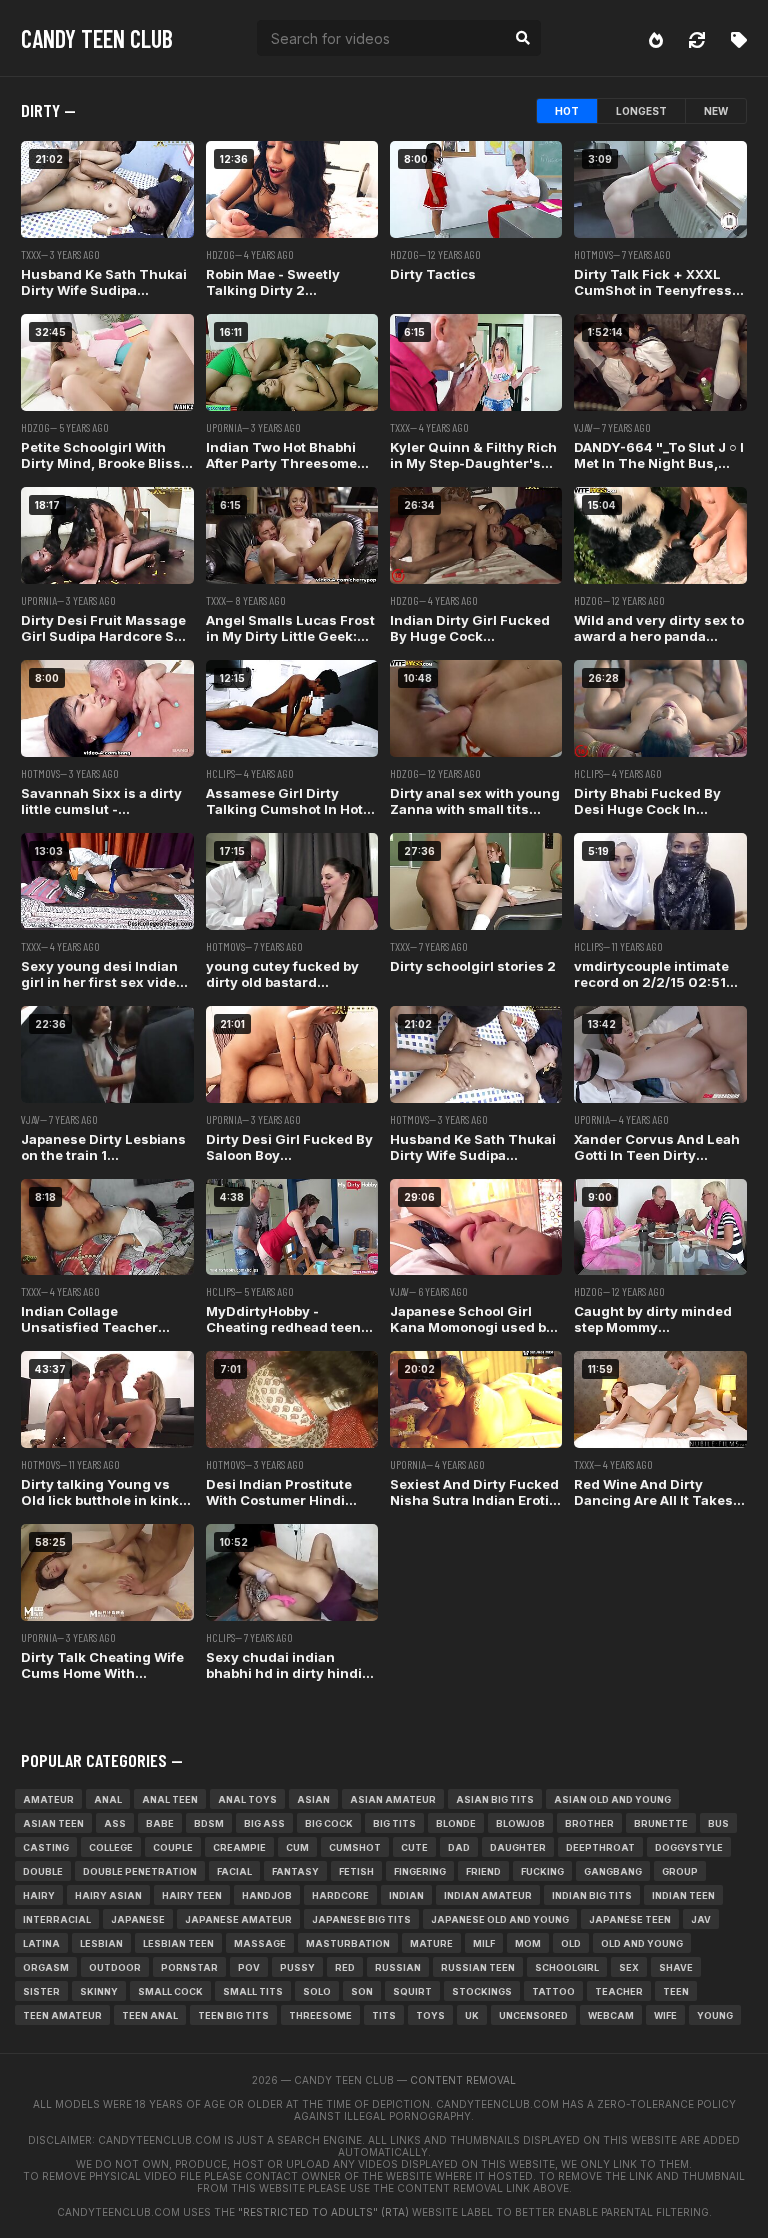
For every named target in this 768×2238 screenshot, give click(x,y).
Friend (483, 1871)
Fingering (420, 1871)
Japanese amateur (238, 1919)
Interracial (57, 1919)
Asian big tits (495, 1799)
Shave (676, 1967)
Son (362, 1991)
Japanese (138, 1919)
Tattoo (553, 1991)
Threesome (320, 2015)
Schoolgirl (567, 1967)
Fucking (542, 1871)
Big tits (394, 1823)
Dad (459, 1847)
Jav (701, 1919)
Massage (260, 1943)
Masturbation (348, 1943)
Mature (431, 1943)
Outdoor (115, 1967)
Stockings (482, 1991)
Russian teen (478, 1967)
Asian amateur (393, 1799)
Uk (472, 2015)
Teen (676, 1991)
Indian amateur (488, 1895)
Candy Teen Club (97, 38)
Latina (41, 1943)
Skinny (99, 1991)
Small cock (170, 1991)
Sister (41, 1991)
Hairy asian (108, 1895)
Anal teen (170, 1799)
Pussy (297, 1967)
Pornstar (189, 1967)
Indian (406, 1895)
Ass (115, 1823)
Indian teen (683, 1895)
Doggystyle (689, 1847)
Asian (313, 1799)
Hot (567, 111)
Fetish (356, 1871)
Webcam (611, 2015)
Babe (160, 1823)
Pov (249, 1967)
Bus (718, 1823)
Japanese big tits (361, 1919)
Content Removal (463, 2080)
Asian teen (53, 1823)
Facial (234, 1871)
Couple (173, 1847)
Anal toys (247, 1799)
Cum (297, 1847)
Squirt (412, 1991)
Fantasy (295, 1871)
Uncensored (533, 2015)
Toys (430, 2015)
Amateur (48, 1799)
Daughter (518, 1847)
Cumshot (355, 1847)
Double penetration (140, 1871)
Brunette (661, 1823)
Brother (589, 1823)
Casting (46, 1847)
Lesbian (101, 1943)
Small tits (253, 1991)
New (716, 111)
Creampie (239, 1847)
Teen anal (150, 2015)
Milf (484, 1943)
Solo (317, 1991)
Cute (414, 1847)
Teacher (619, 1991)
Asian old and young (612, 1799)
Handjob (267, 1895)
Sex (629, 1967)
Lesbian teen (178, 1943)
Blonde (456, 1823)
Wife (665, 2015)
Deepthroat (600, 1847)
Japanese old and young (500, 1919)
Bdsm (209, 1823)
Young (715, 2015)
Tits (384, 2015)
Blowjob (520, 1823)
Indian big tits (592, 1895)
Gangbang (613, 1871)
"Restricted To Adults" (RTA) (323, 2212)
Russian (398, 1967)
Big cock (329, 1823)
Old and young (642, 1943)
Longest (641, 111)
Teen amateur (62, 2015)
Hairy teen (192, 1895)
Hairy (39, 1895)
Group (680, 1871)
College (111, 1847)
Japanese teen (630, 1919)
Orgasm (46, 1967)
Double (43, 1871)
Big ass (264, 1823)
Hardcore (340, 1895)
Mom (528, 1943)
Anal (108, 1799)
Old (571, 1943)
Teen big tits (233, 2015)
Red (345, 1967)
